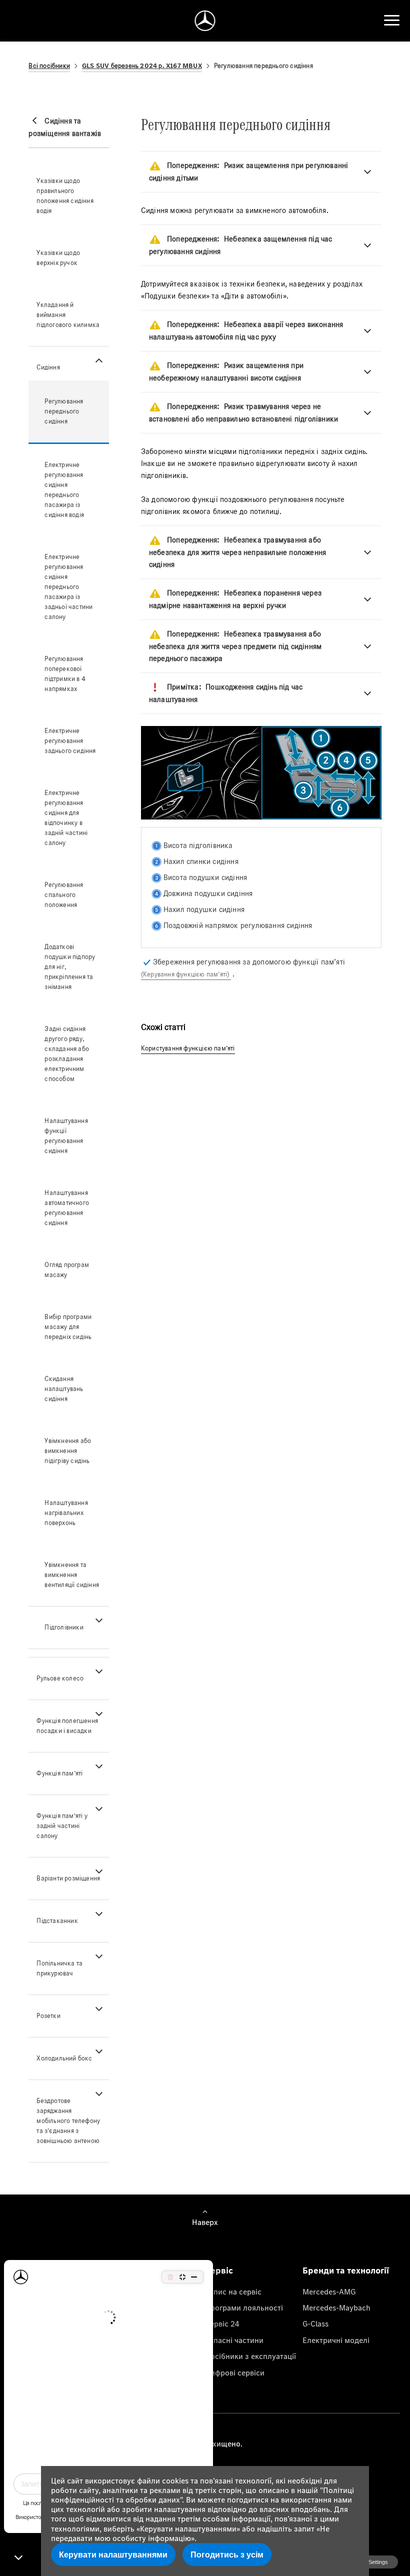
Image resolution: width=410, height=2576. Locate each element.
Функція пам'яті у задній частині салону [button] (62, 1826)
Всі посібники (49, 66)
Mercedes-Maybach (336, 2307)
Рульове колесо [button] (60, 1678)
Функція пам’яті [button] (59, 1773)
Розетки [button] (48, 2016)
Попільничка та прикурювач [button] (59, 1968)
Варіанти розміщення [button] (68, 1878)
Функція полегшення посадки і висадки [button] (67, 1726)
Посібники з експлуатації (250, 2356)
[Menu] (392, 20)
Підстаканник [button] (57, 1921)
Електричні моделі (336, 2340)
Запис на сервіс (233, 2291)
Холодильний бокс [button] (64, 2058)
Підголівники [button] (64, 1627)
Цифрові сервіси (235, 2372)
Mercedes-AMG (329, 2291)
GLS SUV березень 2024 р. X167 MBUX (142, 66)
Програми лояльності (244, 2307)
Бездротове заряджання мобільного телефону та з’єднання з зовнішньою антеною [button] (68, 2121)
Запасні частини (234, 2340)
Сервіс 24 (222, 2323)
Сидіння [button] (48, 367)
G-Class (315, 2323)
